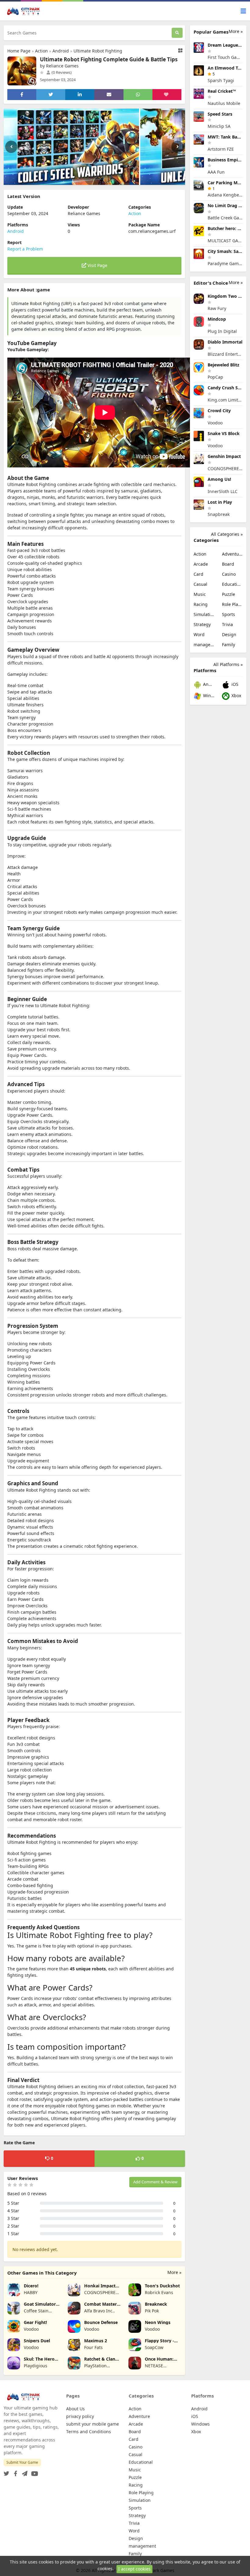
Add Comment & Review (155, 2182)
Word (199, 634)
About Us (75, 2409)
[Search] (177, 33)
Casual (200, 584)
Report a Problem (25, 249)
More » (174, 2272)
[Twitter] (6, 2472)
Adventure (232, 554)
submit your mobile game (93, 2424)
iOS (234, 684)
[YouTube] (33, 2472)
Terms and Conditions (89, 2432)
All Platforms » (228, 664)
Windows (208, 695)
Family (229, 645)
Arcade (201, 564)
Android (61, 51)
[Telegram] (23, 2472)
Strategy (202, 624)
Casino (229, 574)
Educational (232, 584)
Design (229, 634)
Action (41, 51)
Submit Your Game (22, 2462)
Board (228, 564)
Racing (201, 604)
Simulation (204, 614)
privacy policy (80, 2416)
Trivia (227, 624)
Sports (229, 614)
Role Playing (232, 604)
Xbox (236, 695)
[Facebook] (14, 2472)
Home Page (19, 51)
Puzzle (229, 594)
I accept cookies (134, 2569)
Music (200, 594)
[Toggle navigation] (243, 11)
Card (198, 574)
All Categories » (227, 534)
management (204, 645)
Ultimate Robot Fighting (98, 51)
